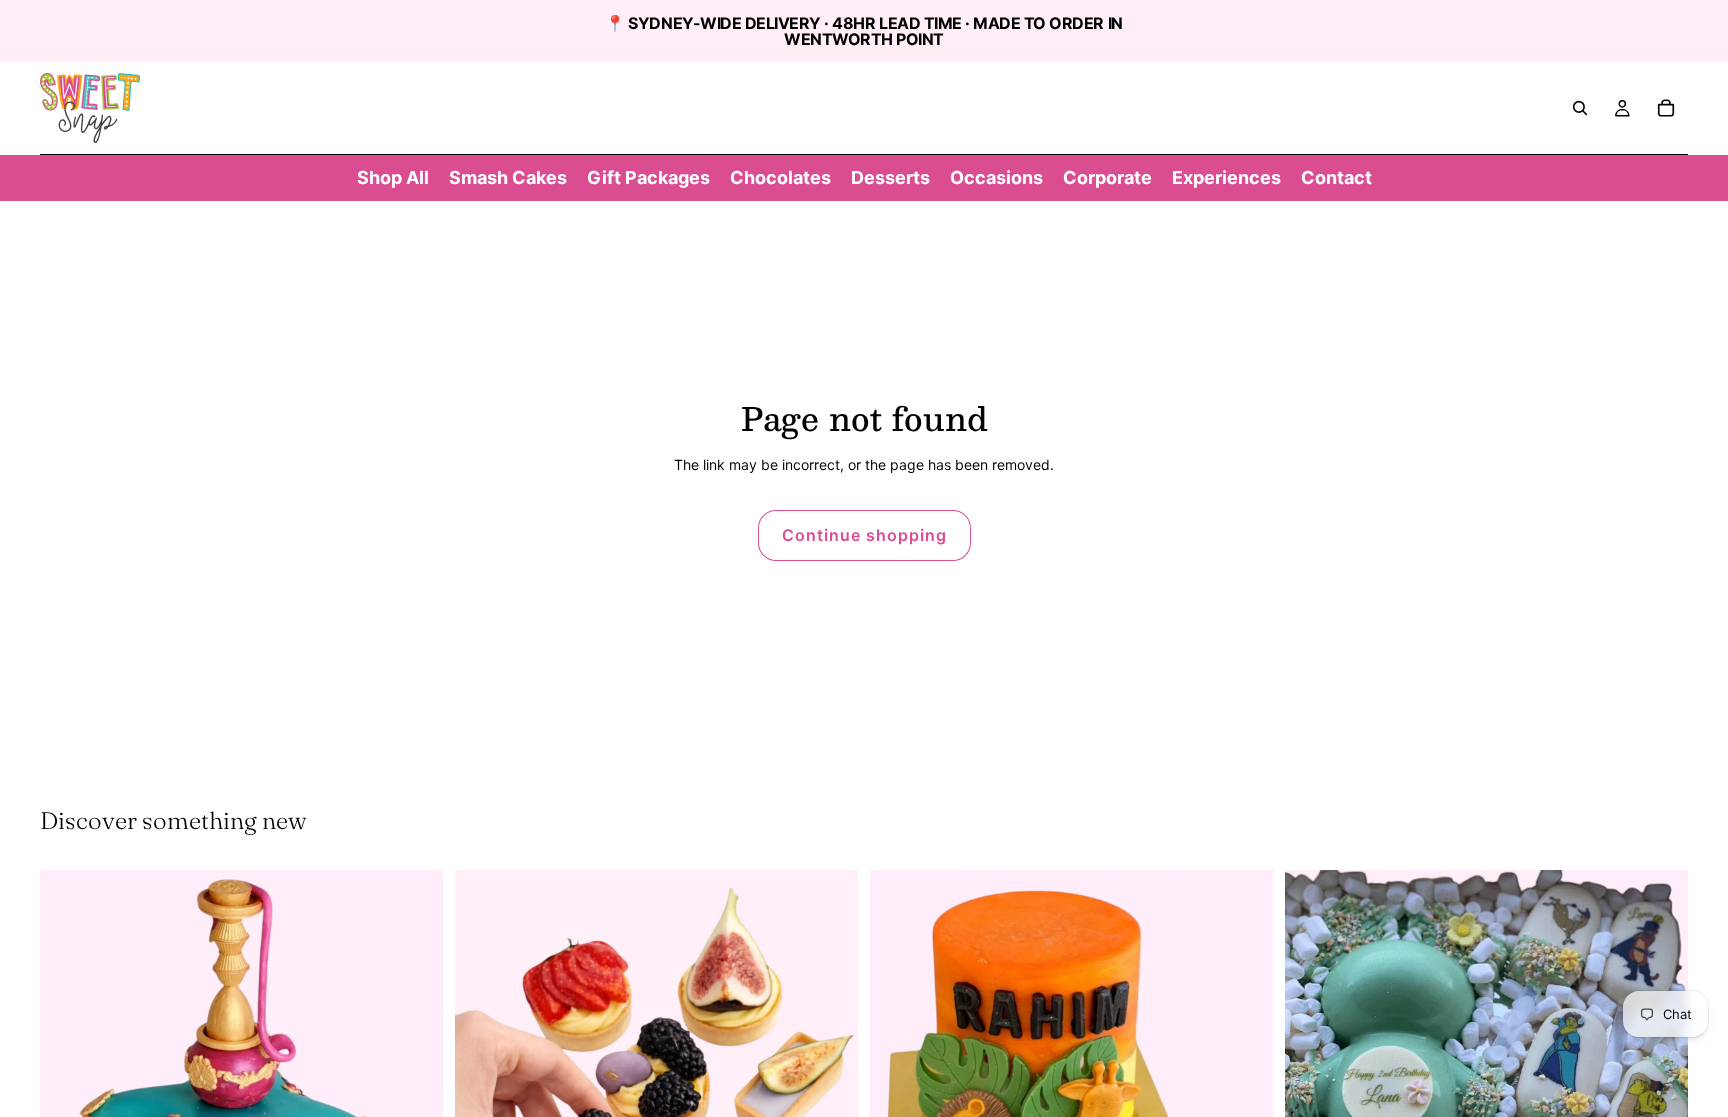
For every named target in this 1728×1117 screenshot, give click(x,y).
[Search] (1580, 108)
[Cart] (1666, 108)
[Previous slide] (485, 1072)
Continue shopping (864, 535)
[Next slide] (828, 1072)
